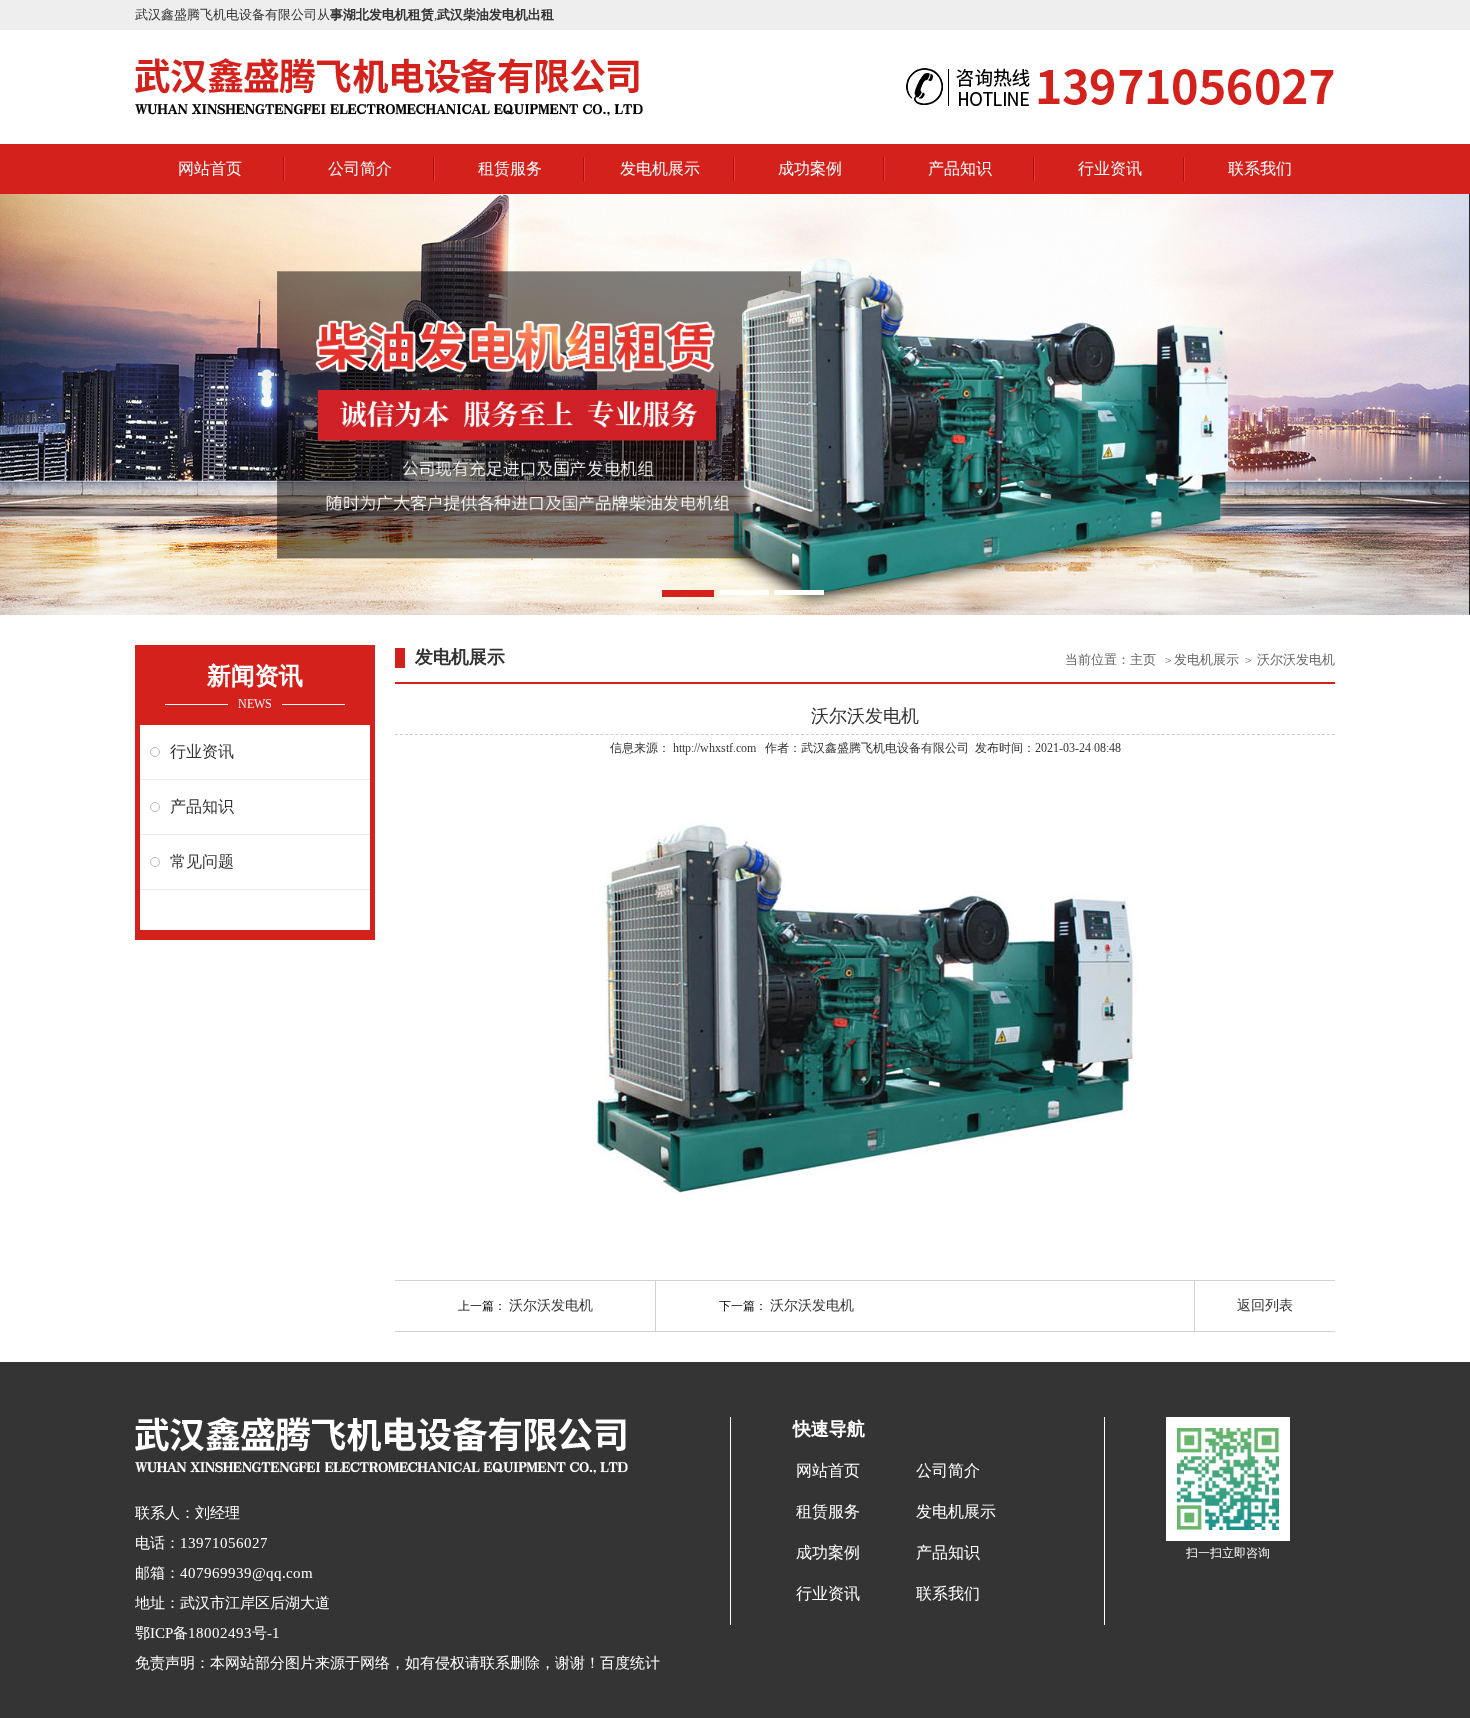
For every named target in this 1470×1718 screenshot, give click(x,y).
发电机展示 (660, 168)
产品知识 (960, 168)
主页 (1144, 659)
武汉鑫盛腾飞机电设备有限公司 (885, 748)
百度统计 (630, 1663)
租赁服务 (510, 168)
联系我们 (1260, 168)
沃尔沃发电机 (1296, 659)
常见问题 (202, 861)
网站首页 (210, 168)
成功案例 (810, 168)
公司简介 (360, 168)
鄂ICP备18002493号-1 (207, 1633)
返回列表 (1265, 1305)
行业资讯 (1110, 168)
